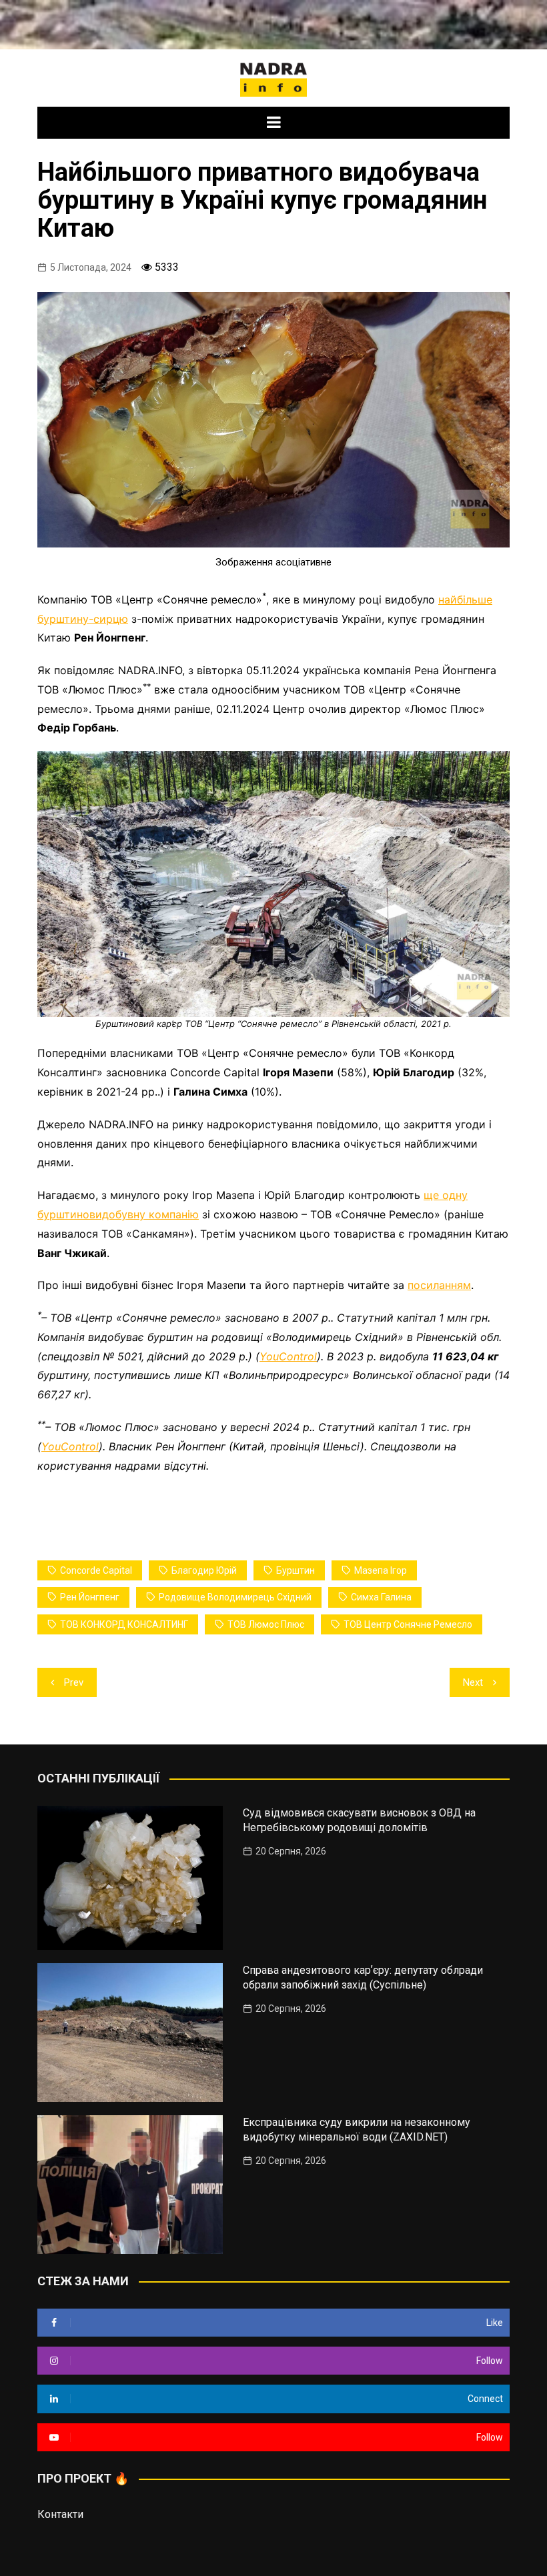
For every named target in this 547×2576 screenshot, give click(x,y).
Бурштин (296, 1570)
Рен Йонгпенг (90, 1597)
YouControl (288, 1356)
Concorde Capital (96, 1570)
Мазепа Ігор (381, 1570)
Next (473, 1682)
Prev (74, 1682)
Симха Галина (381, 1597)
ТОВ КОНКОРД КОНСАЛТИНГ (124, 1624)
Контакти (60, 2514)
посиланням (439, 1285)
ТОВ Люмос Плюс (266, 1624)
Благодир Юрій (204, 1570)
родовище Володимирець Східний (235, 1597)
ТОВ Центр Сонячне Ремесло (408, 1624)
